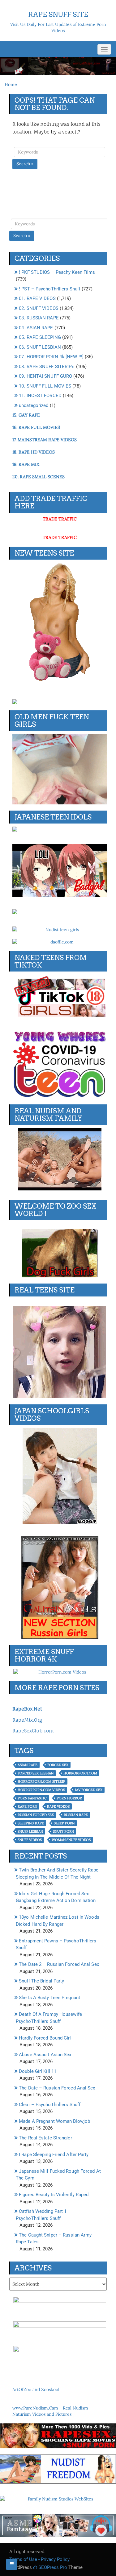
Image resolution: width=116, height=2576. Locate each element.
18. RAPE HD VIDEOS (34, 452)
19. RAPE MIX (26, 464)
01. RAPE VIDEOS (37, 298)
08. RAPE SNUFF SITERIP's (47, 367)
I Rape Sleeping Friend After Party (54, 2155)
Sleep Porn (64, 1823)
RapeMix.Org (27, 1720)
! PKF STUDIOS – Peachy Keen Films (57, 272)
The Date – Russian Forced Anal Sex (57, 2088)
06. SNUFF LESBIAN (40, 347)
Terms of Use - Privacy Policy (39, 2559)
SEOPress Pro (52, 2567)
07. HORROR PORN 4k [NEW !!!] (51, 357)
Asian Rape (28, 1765)
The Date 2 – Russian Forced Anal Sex (59, 1964)
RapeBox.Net (27, 1709)
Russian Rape (76, 1815)
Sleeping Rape (31, 1823)
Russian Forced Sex (36, 1815)
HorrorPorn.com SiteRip (41, 1781)
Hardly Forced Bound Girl (45, 2038)
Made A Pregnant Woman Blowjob (54, 2121)
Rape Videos (58, 1806)
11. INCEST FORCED (40, 396)
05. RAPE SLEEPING (40, 337)
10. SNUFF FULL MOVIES (45, 386)
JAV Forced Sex (89, 1790)
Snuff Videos (30, 1840)
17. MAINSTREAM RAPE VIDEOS (45, 440)
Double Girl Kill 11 (38, 2071)
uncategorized (34, 405)
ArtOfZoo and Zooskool (36, 2389)
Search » (25, 164)
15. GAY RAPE (26, 415)
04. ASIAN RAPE (36, 328)
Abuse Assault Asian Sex (45, 2055)
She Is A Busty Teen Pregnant (49, 1998)
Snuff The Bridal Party (41, 1981)
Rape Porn (27, 1806)
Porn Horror (69, 1798)
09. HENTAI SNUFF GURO (45, 376)
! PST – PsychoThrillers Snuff (50, 289)
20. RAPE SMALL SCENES (39, 477)
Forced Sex (58, 1765)
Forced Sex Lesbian (36, 1773)
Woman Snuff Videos (71, 1840)
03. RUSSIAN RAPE (39, 318)
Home (11, 84)
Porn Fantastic (32, 1798)
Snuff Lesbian (30, 1831)
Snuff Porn (63, 1831)
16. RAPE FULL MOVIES (36, 427)
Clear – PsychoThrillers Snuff (50, 2105)
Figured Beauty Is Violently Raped (54, 2195)
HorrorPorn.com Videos (41, 1790)
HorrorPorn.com (80, 1773)
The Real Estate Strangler (45, 2138)
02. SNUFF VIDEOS (39, 308)
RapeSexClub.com (33, 1731)
